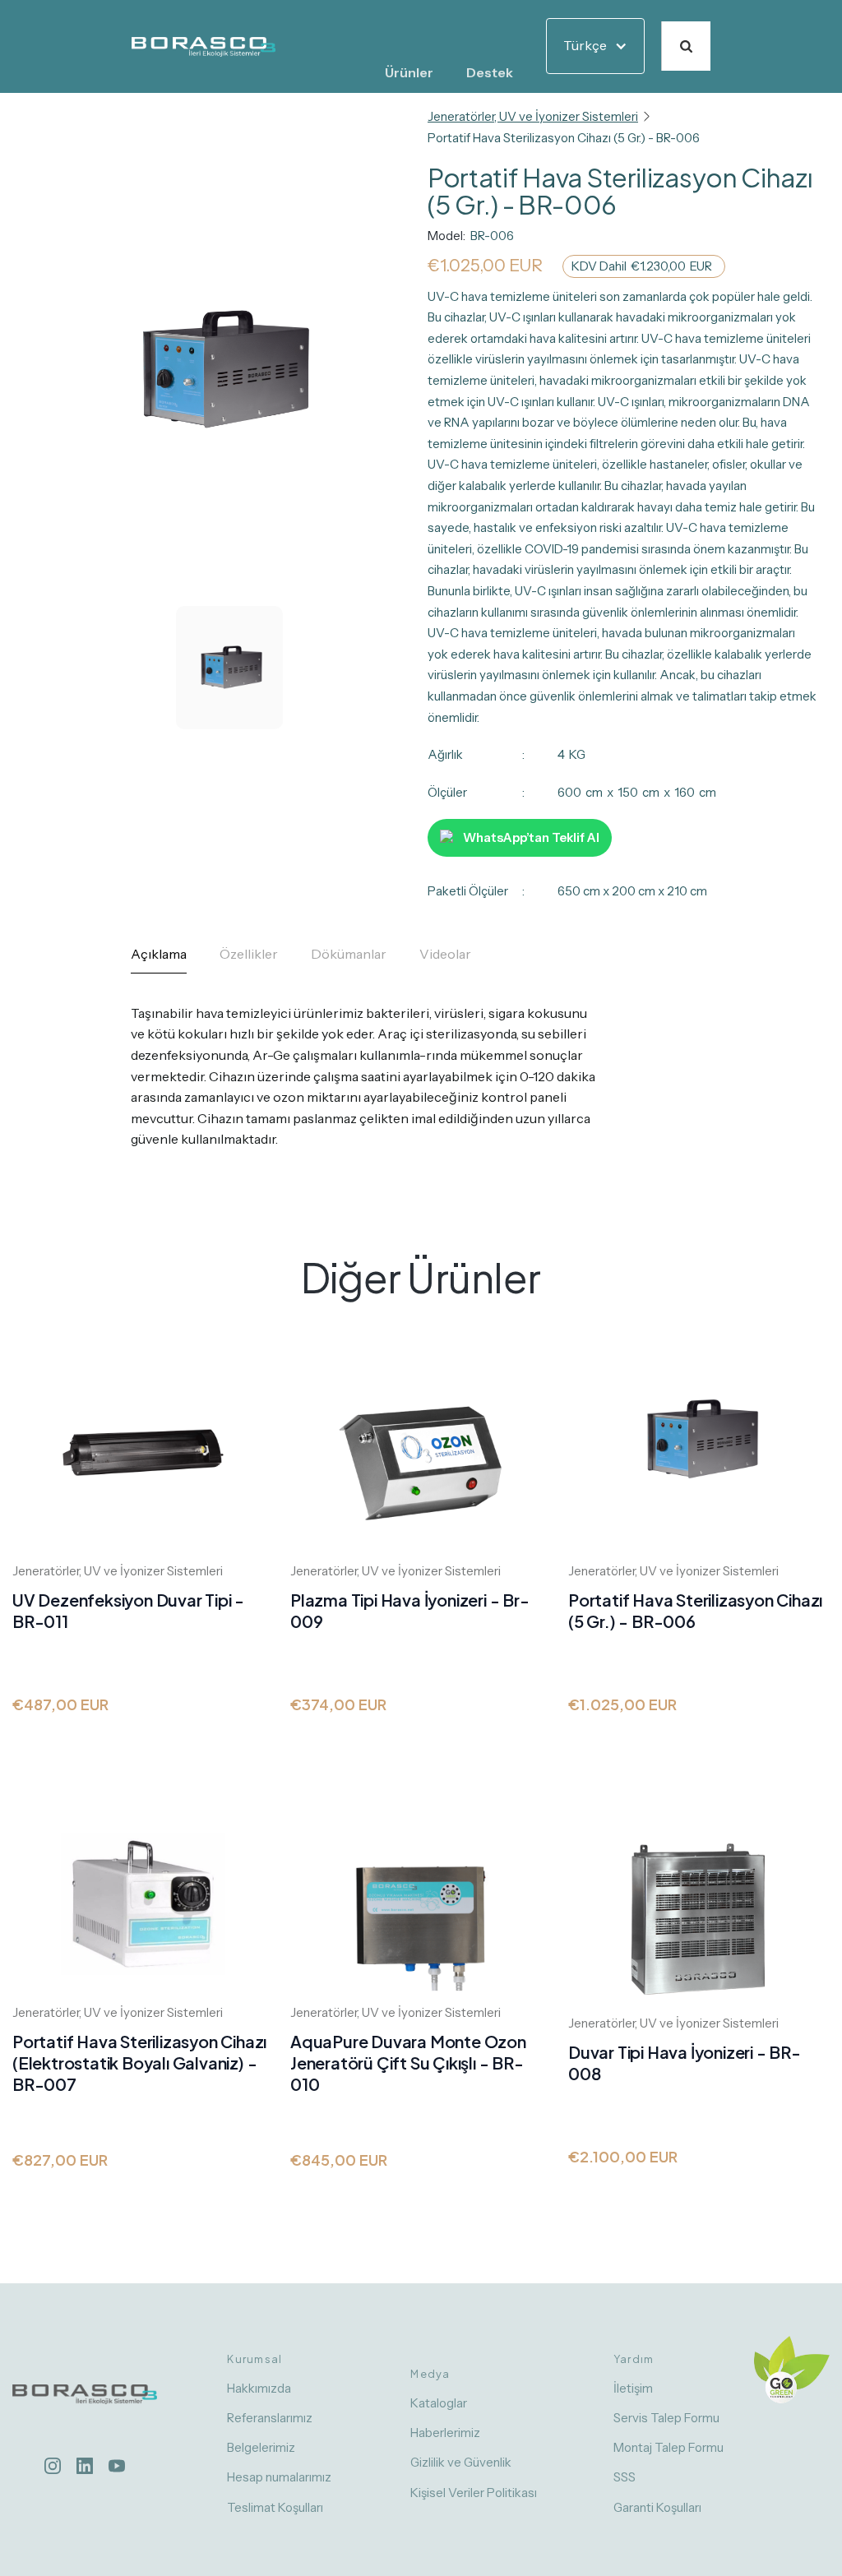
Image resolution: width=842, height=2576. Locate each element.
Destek (490, 72)
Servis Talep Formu (666, 2418)
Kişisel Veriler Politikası (474, 2493)
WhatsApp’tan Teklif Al (531, 837)
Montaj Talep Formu (669, 2447)
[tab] (159, 959)
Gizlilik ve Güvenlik (461, 2462)
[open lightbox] (220, 427)
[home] (204, 46)
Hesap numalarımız (279, 2477)
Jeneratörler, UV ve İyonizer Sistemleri (533, 116)
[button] (409, 73)
